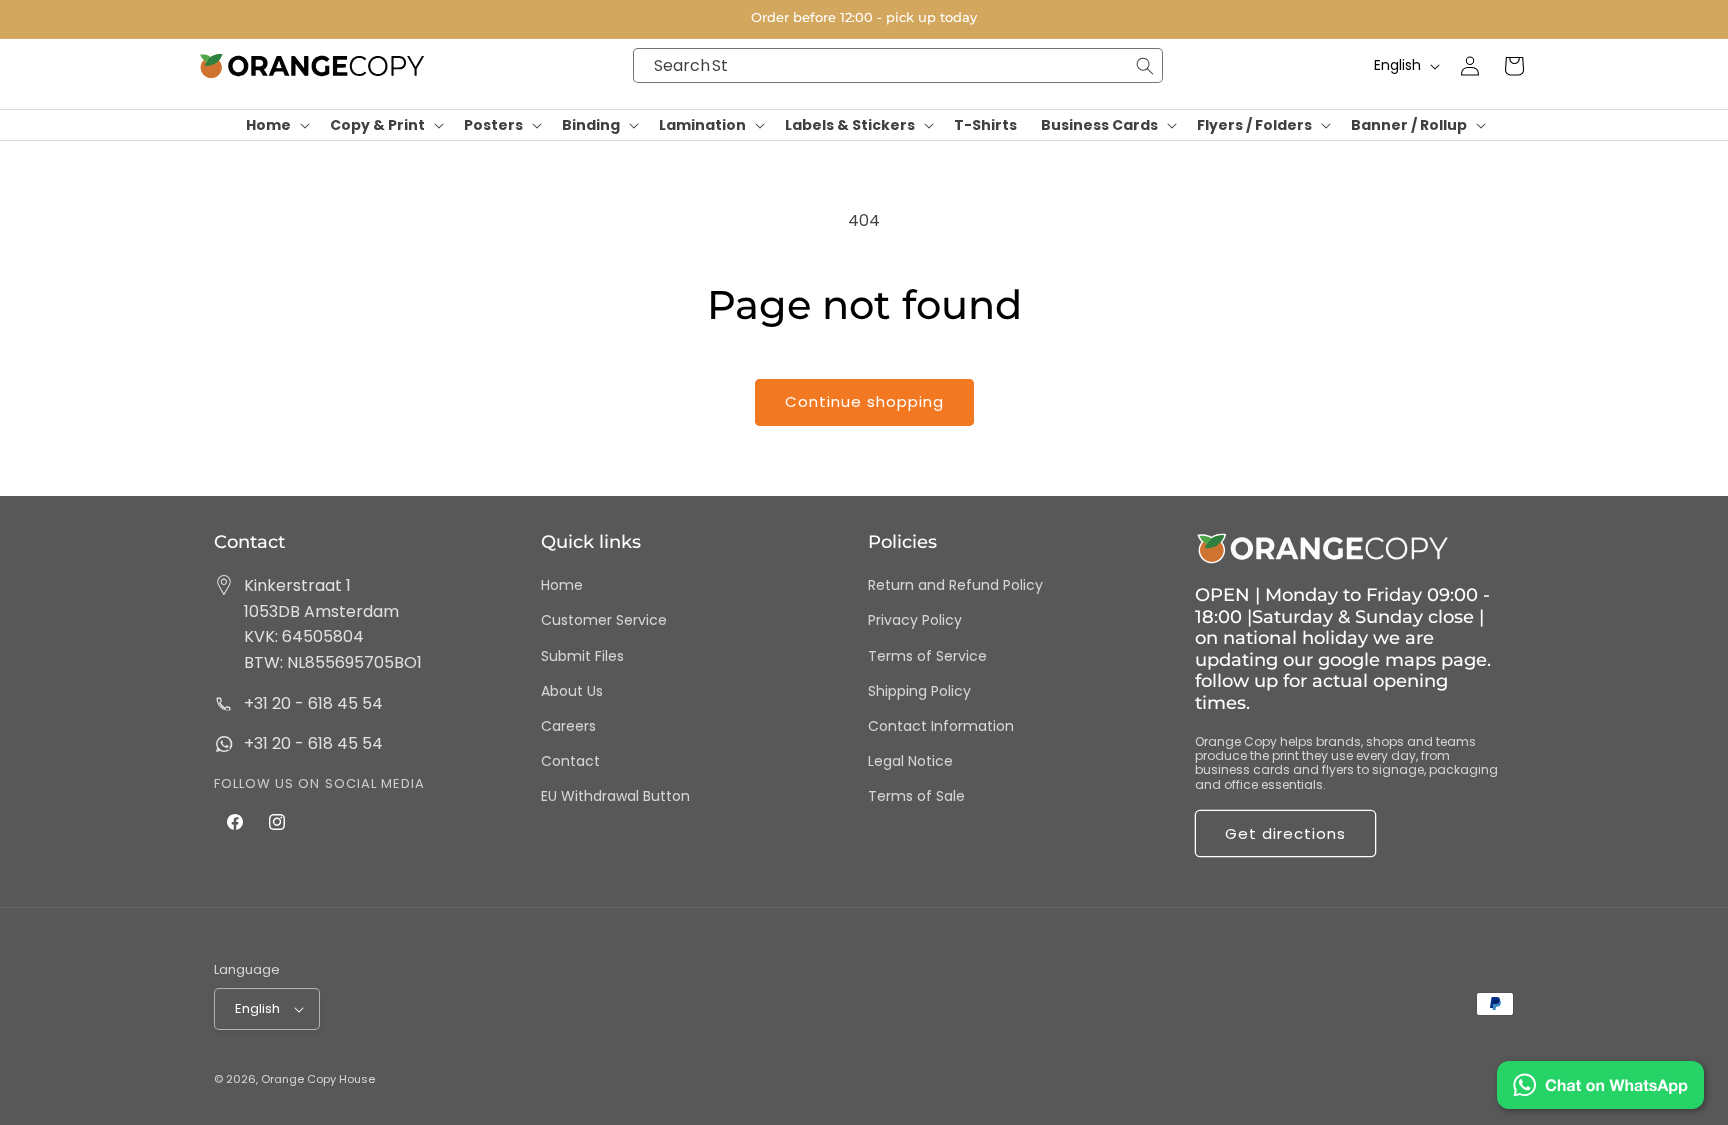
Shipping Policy (919, 691)
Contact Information (941, 726)
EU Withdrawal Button (615, 796)
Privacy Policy (915, 620)
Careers (568, 726)
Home (562, 585)
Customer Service (604, 620)
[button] (276, 125)
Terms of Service (927, 656)
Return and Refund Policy (955, 585)
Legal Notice (910, 761)
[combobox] (898, 65)
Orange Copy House (318, 1079)
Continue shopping (864, 401)
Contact (570, 761)
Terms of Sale (916, 796)
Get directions (1285, 833)
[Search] (1145, 65)
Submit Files (582, 656)
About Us (572, 691)
